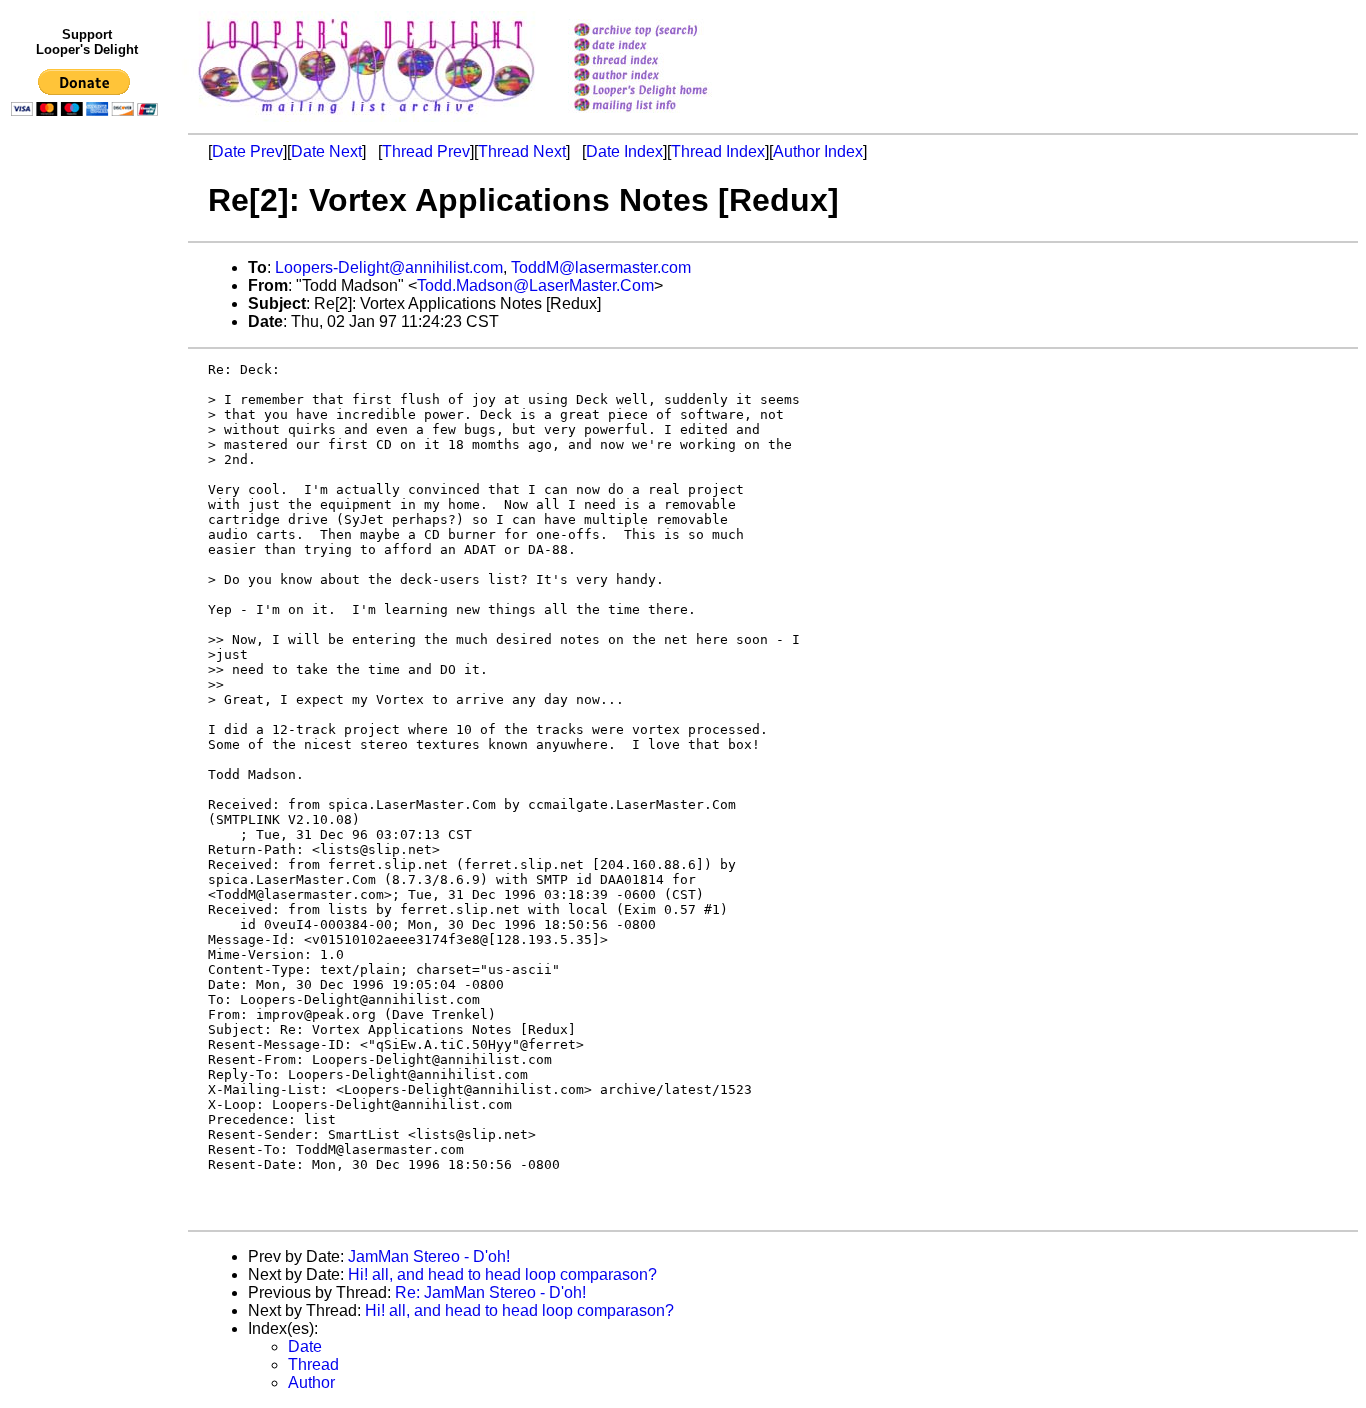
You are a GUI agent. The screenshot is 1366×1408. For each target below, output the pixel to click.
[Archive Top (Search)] (666, 31)
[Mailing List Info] (666, 116)
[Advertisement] (88, 537)
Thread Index (718, 151)
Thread (313, 1364)
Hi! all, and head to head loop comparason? (502, 1274)
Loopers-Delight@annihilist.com (389, 267)
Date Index (624, 151)
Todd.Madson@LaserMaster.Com (535, 285)
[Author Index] (666, 76)
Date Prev (247, 151)
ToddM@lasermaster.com (601, 267)
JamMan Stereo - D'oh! (429, 1256)
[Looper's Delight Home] (666, 91)
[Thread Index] (666, 61)
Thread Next (522, 151)
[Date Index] (666, 46)
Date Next (326, 151)
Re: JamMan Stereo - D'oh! (490, 1292)
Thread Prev (426, 151)
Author (311, 1382)
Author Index (818, 151)
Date (305, 1346)
